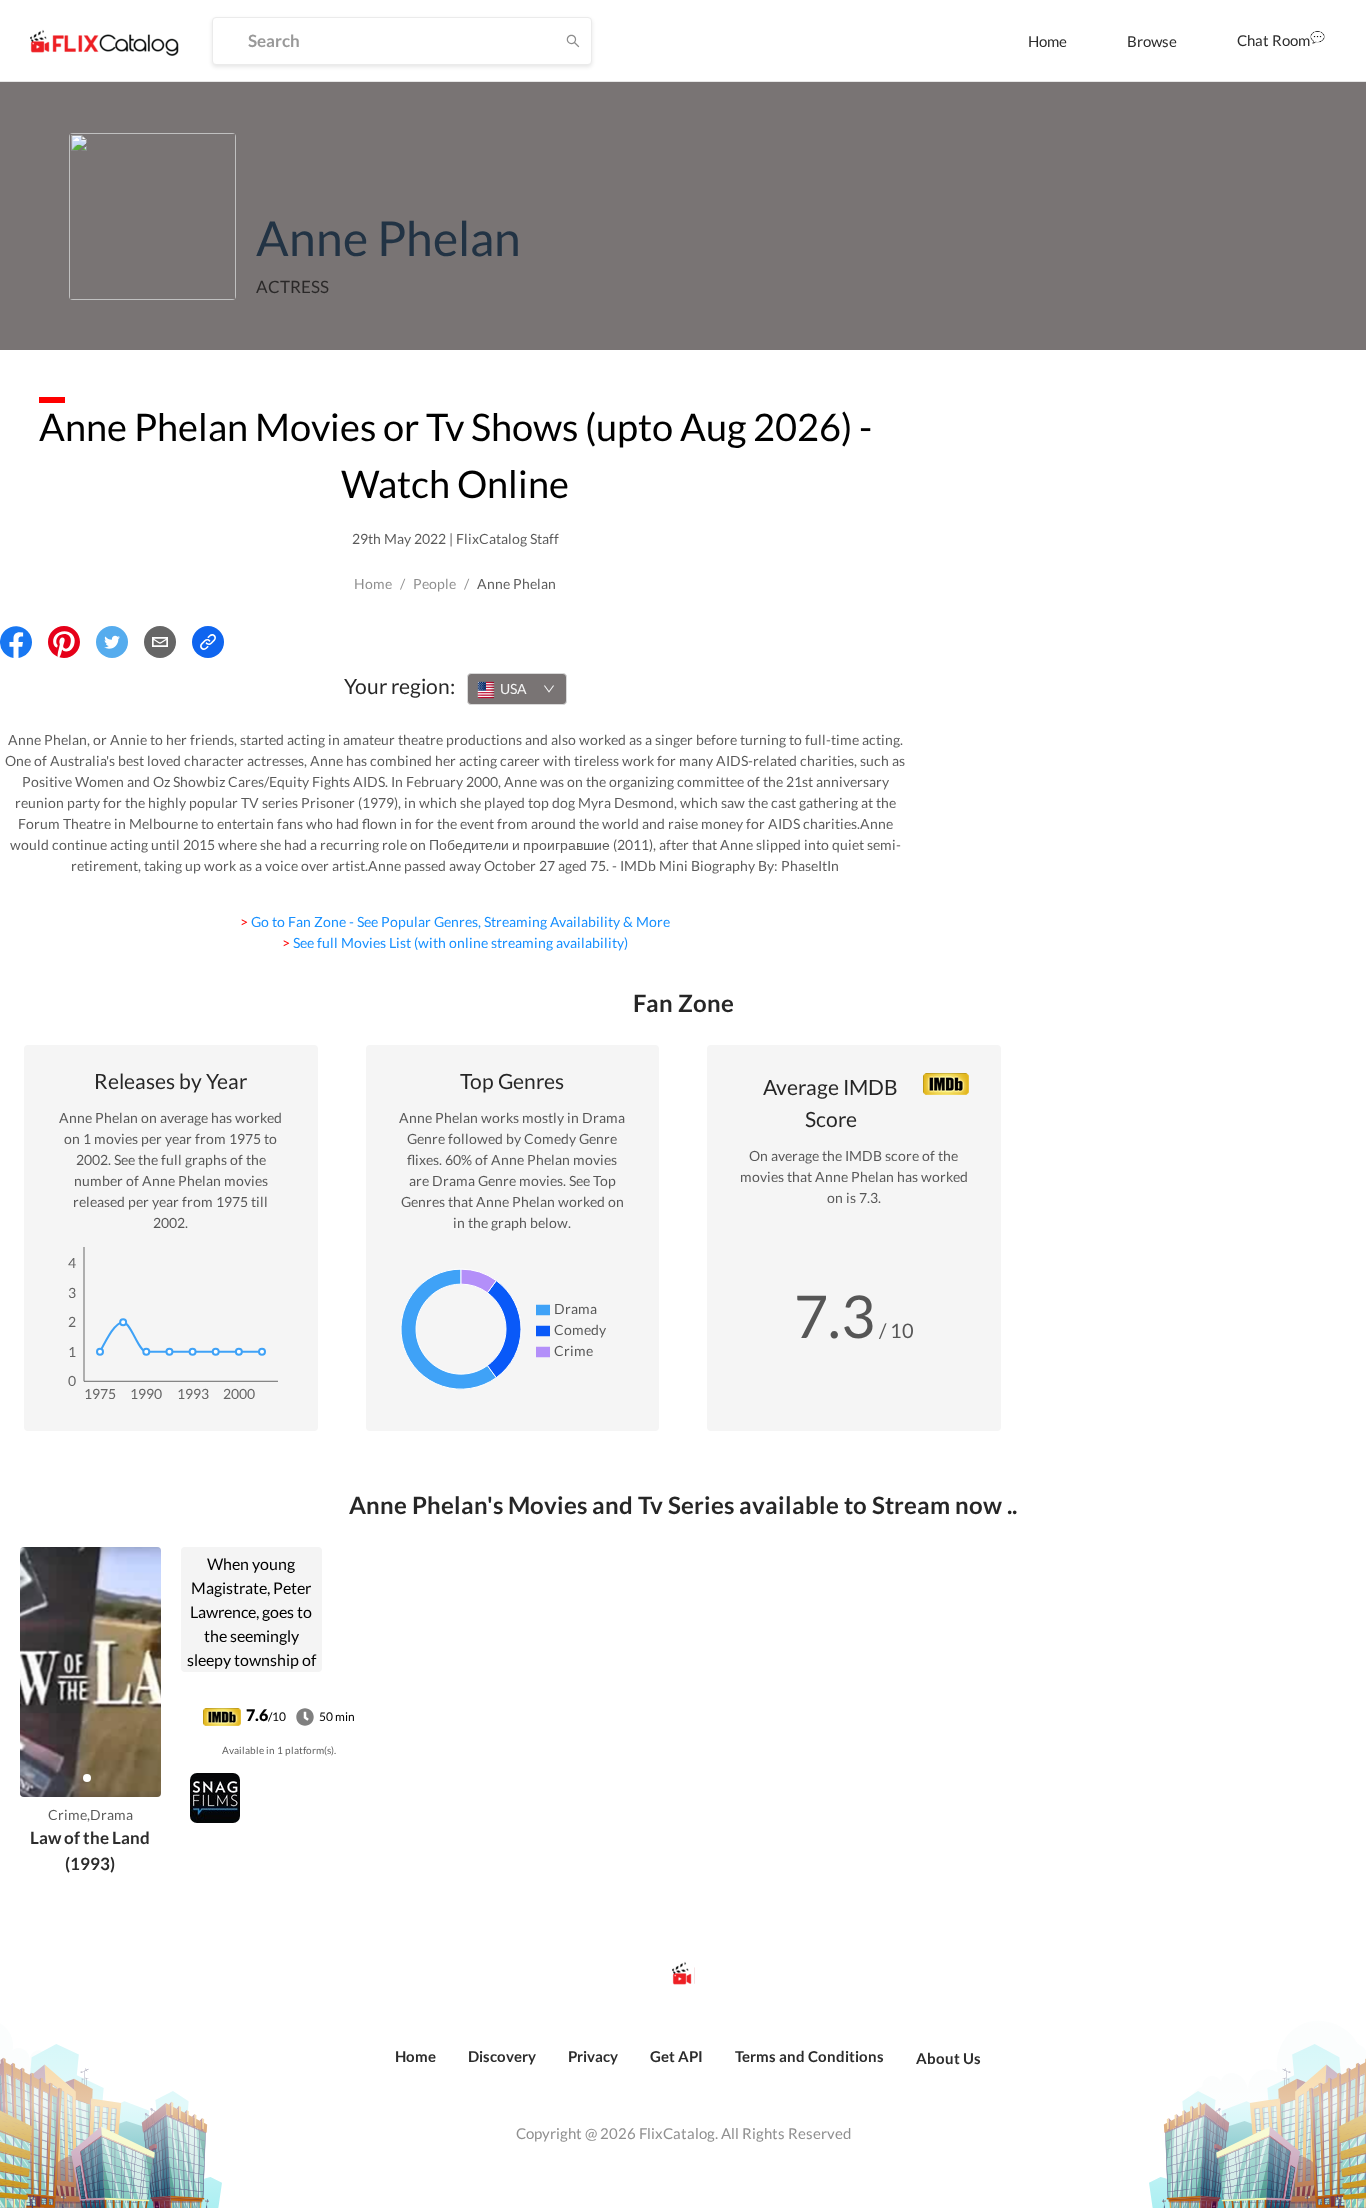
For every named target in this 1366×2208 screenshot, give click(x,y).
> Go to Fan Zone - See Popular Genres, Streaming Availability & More (455, 921)
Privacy (593, 2056)
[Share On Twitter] (112, 642)
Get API (676, 2056)
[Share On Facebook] (16, 642)
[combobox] (517, 689)
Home (1047, 41)
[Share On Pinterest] (64, 642)
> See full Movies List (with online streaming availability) (455, 942)
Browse (1152, 41)
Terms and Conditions (809, 2056)
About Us (948, 2058)
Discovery (502, 2056)
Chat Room (1273, 40)
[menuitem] (1047, 41)
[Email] (160, 642)
